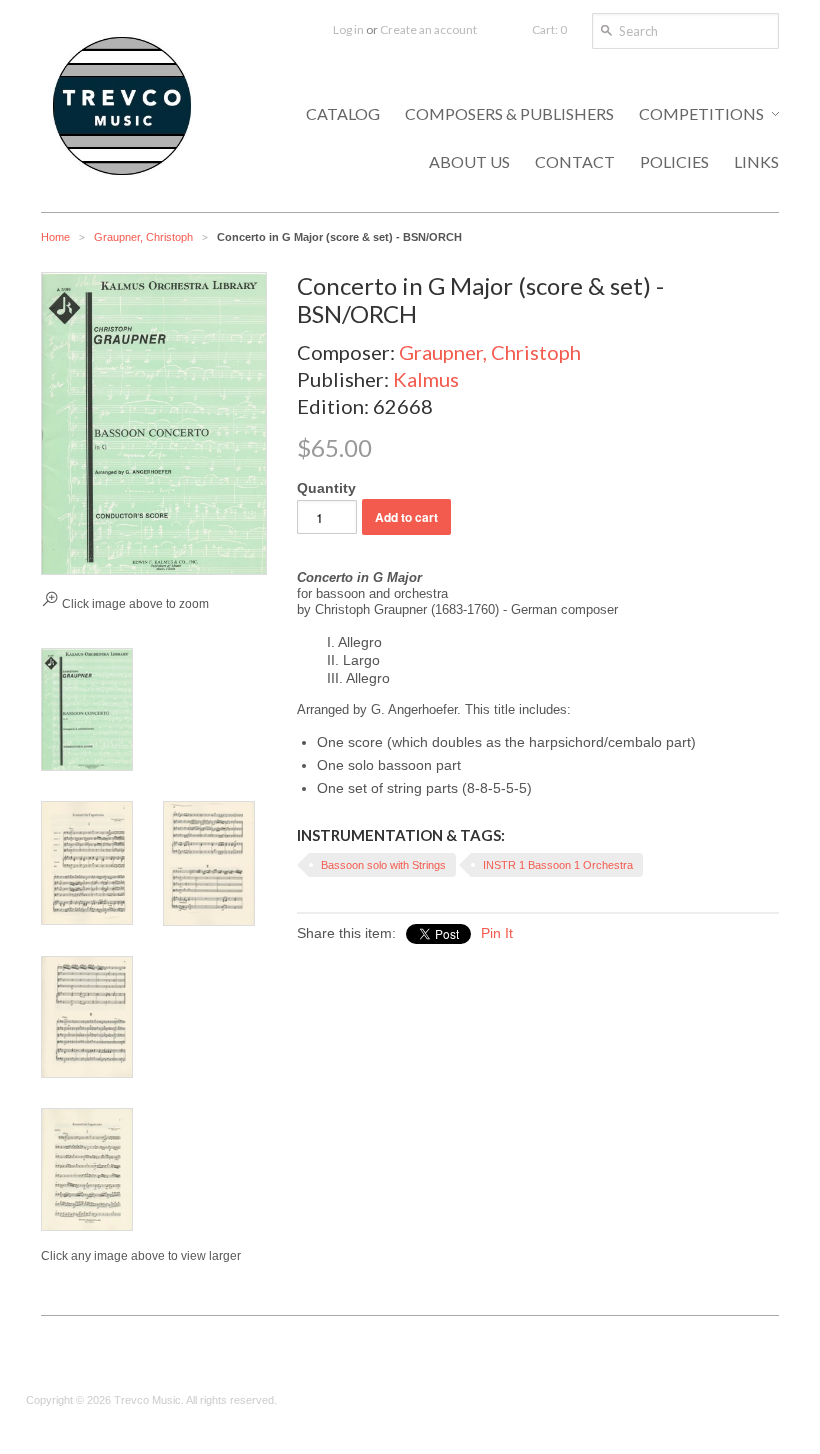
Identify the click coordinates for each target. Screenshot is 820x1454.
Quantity (326, 488)
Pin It (497, 933)
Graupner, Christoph (143, 237)
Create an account (428, 29)
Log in (348, 29)
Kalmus (426, 379)
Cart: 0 (549, 29)
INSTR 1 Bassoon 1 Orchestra (558, 865)
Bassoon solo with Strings (383, 865)
